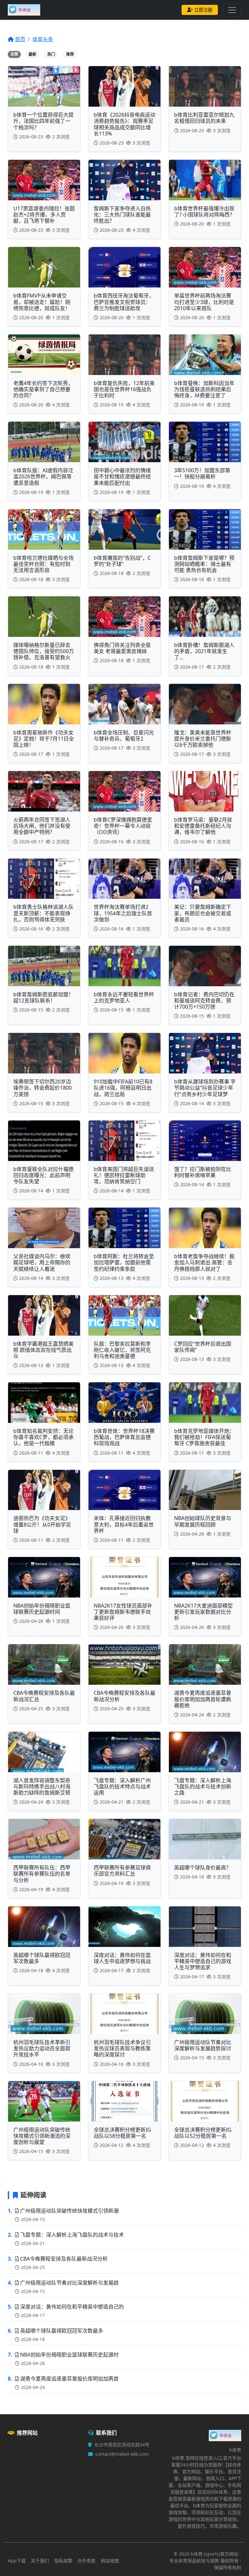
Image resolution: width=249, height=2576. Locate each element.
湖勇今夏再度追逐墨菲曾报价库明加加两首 (69, 2379)
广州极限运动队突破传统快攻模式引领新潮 (69, 2211)
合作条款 (87, 2561)
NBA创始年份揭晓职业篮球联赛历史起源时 (69, 2355)
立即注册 (203, 10)
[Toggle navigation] (232, 10)
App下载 (17, 2561)
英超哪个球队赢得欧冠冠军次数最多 (62, 2331)
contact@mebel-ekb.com (122, 2454)
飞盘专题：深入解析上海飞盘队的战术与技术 (72, 2235)
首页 (20, 39)
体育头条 (43, 39)
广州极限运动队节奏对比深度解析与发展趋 (69, 2283)
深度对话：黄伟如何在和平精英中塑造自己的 (72, 2307)
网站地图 (110, 2561)
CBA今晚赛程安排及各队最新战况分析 (64, 2259)
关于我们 (40, 2561)
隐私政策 (63, 2561)
